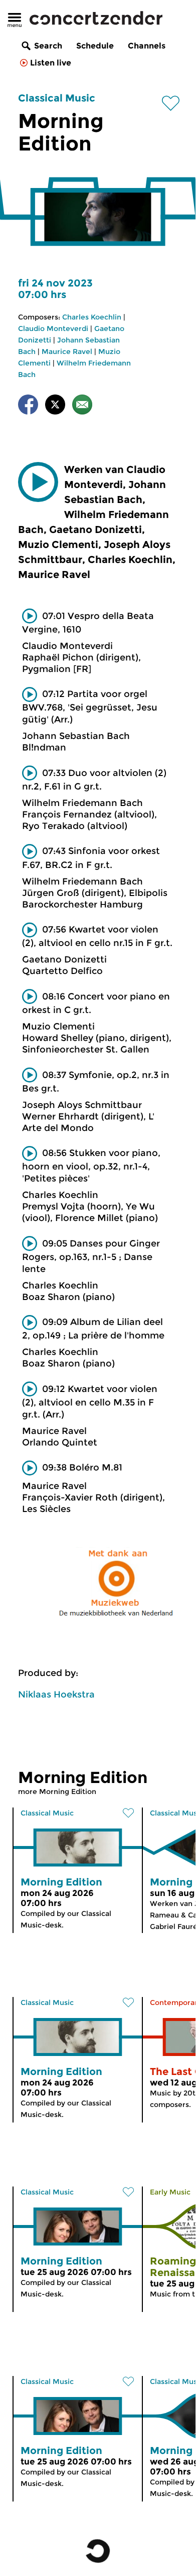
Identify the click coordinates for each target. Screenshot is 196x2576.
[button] (38, 482)
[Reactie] (82, 406)
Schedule (95, 46)
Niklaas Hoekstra (56, 1694)
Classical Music (57, 98)
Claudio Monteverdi (53, 328)
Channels (147, 46)
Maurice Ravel (67, 351)
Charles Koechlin (92, 317)
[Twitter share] (55, 406)
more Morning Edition (57, 1791)
